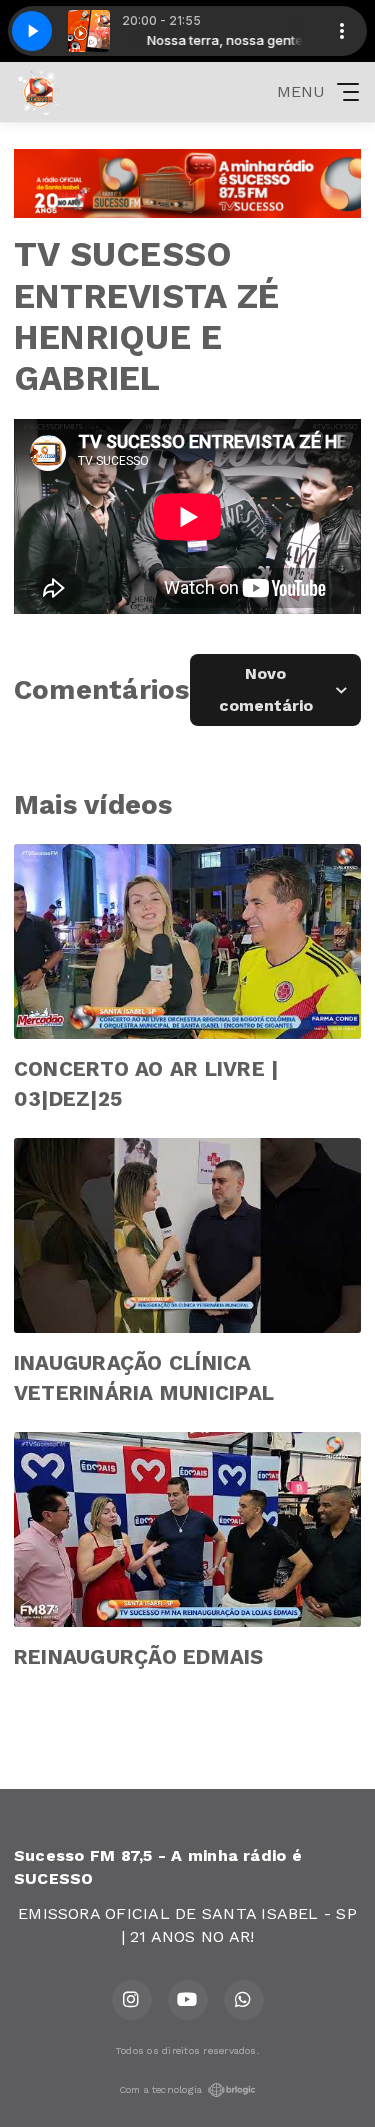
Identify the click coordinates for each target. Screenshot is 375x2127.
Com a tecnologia (161, 2089)
